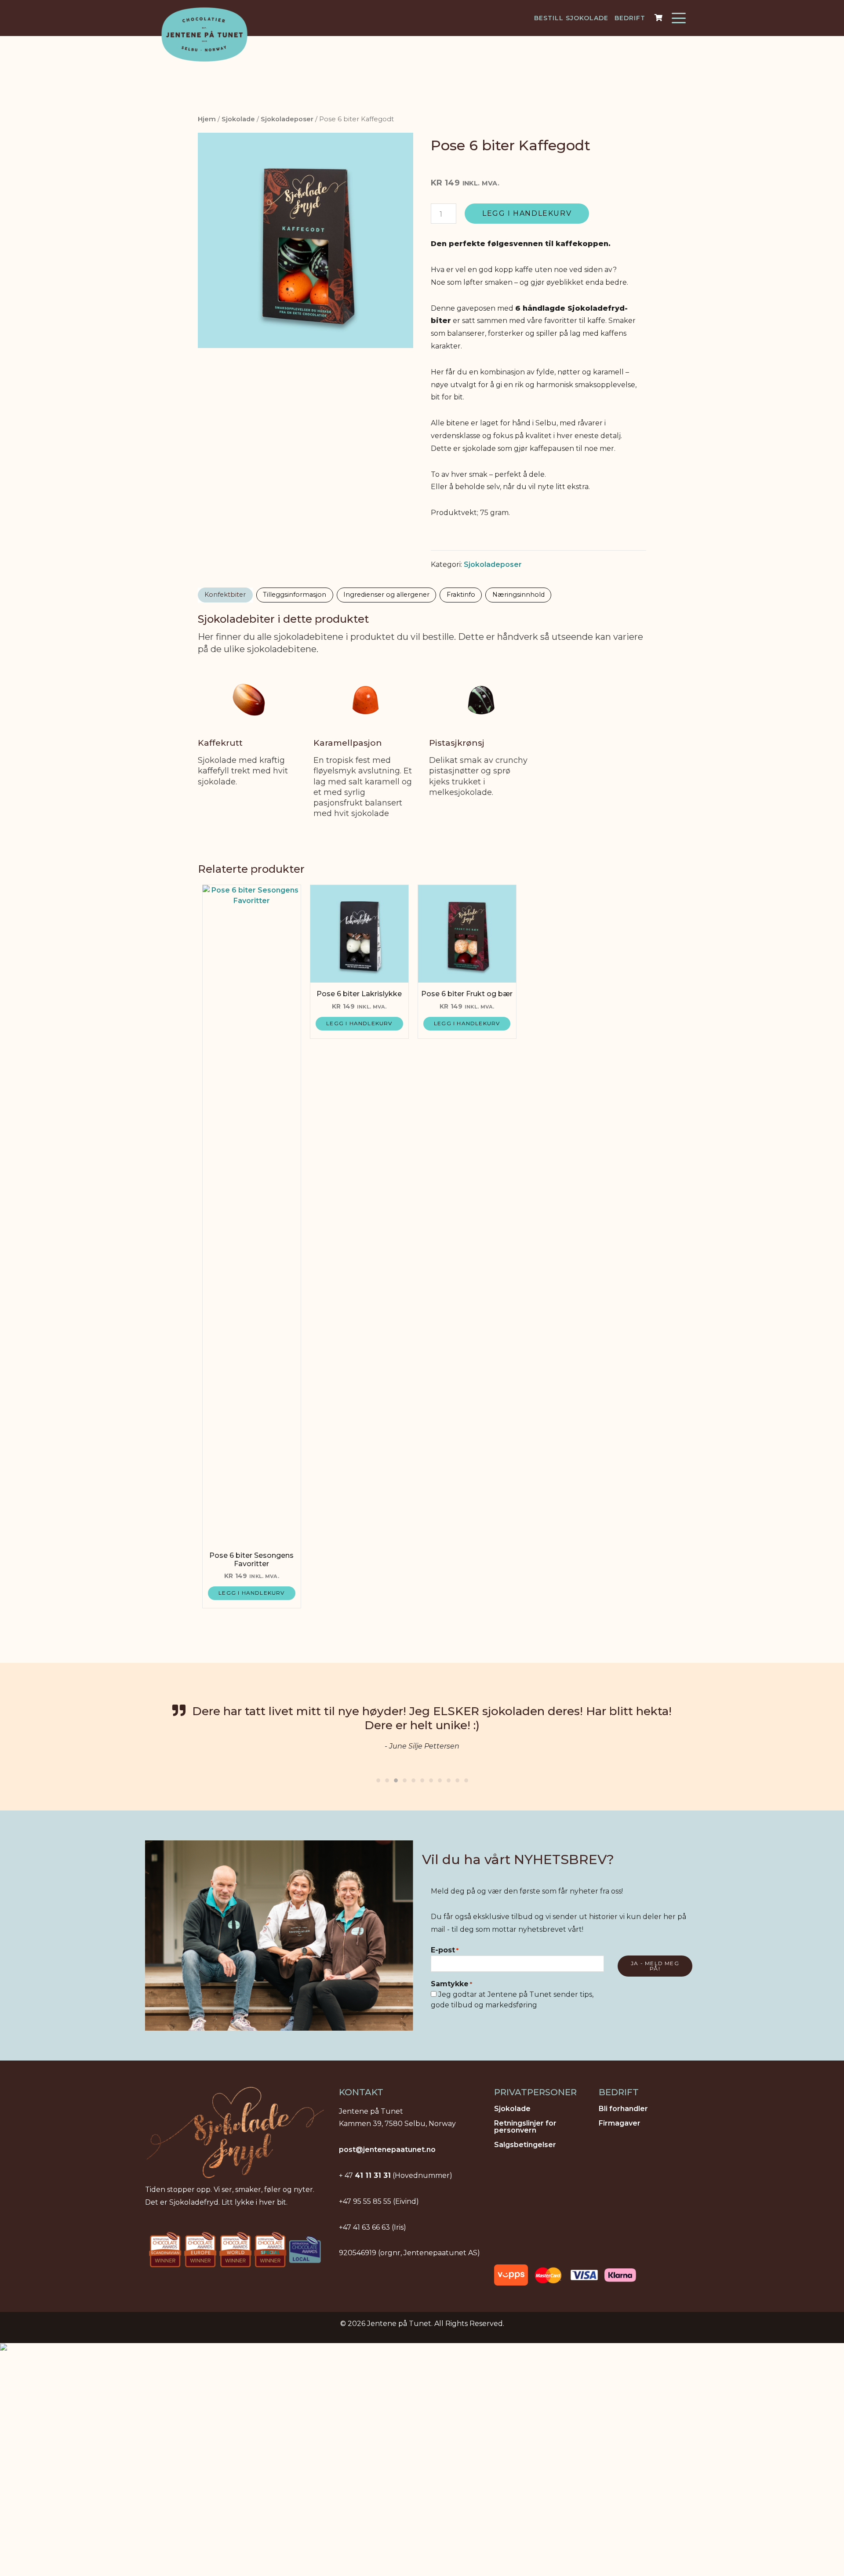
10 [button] (457, 1778)
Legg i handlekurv (527, 213)
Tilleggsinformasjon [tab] (295, 595)
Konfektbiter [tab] (225, 595)
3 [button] (396, 1778)
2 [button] (387, 1778)
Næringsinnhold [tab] (518, 595)
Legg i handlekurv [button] (251, 1593)
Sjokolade (238, 119)
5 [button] (413, 1778)
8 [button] (440, 1778)
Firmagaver (620, 2124)
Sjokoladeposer (287, 119)
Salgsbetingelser (525, 2145)
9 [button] (448, 1778)
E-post (445, 1950)
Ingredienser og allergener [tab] (386, 595)
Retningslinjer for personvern (525, 2127)
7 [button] (431, 1778)
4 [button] (404, 1778)
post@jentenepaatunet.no (387, 2150)
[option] (422, 1727)
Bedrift (630, 18)
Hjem (207, 119)
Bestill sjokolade (571, 18)
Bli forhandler (623, 2109)
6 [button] (422, 1778)
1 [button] (378, 1778)
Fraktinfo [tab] (461, 595)
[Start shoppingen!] (660, 18)
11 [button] (466, 1778)
